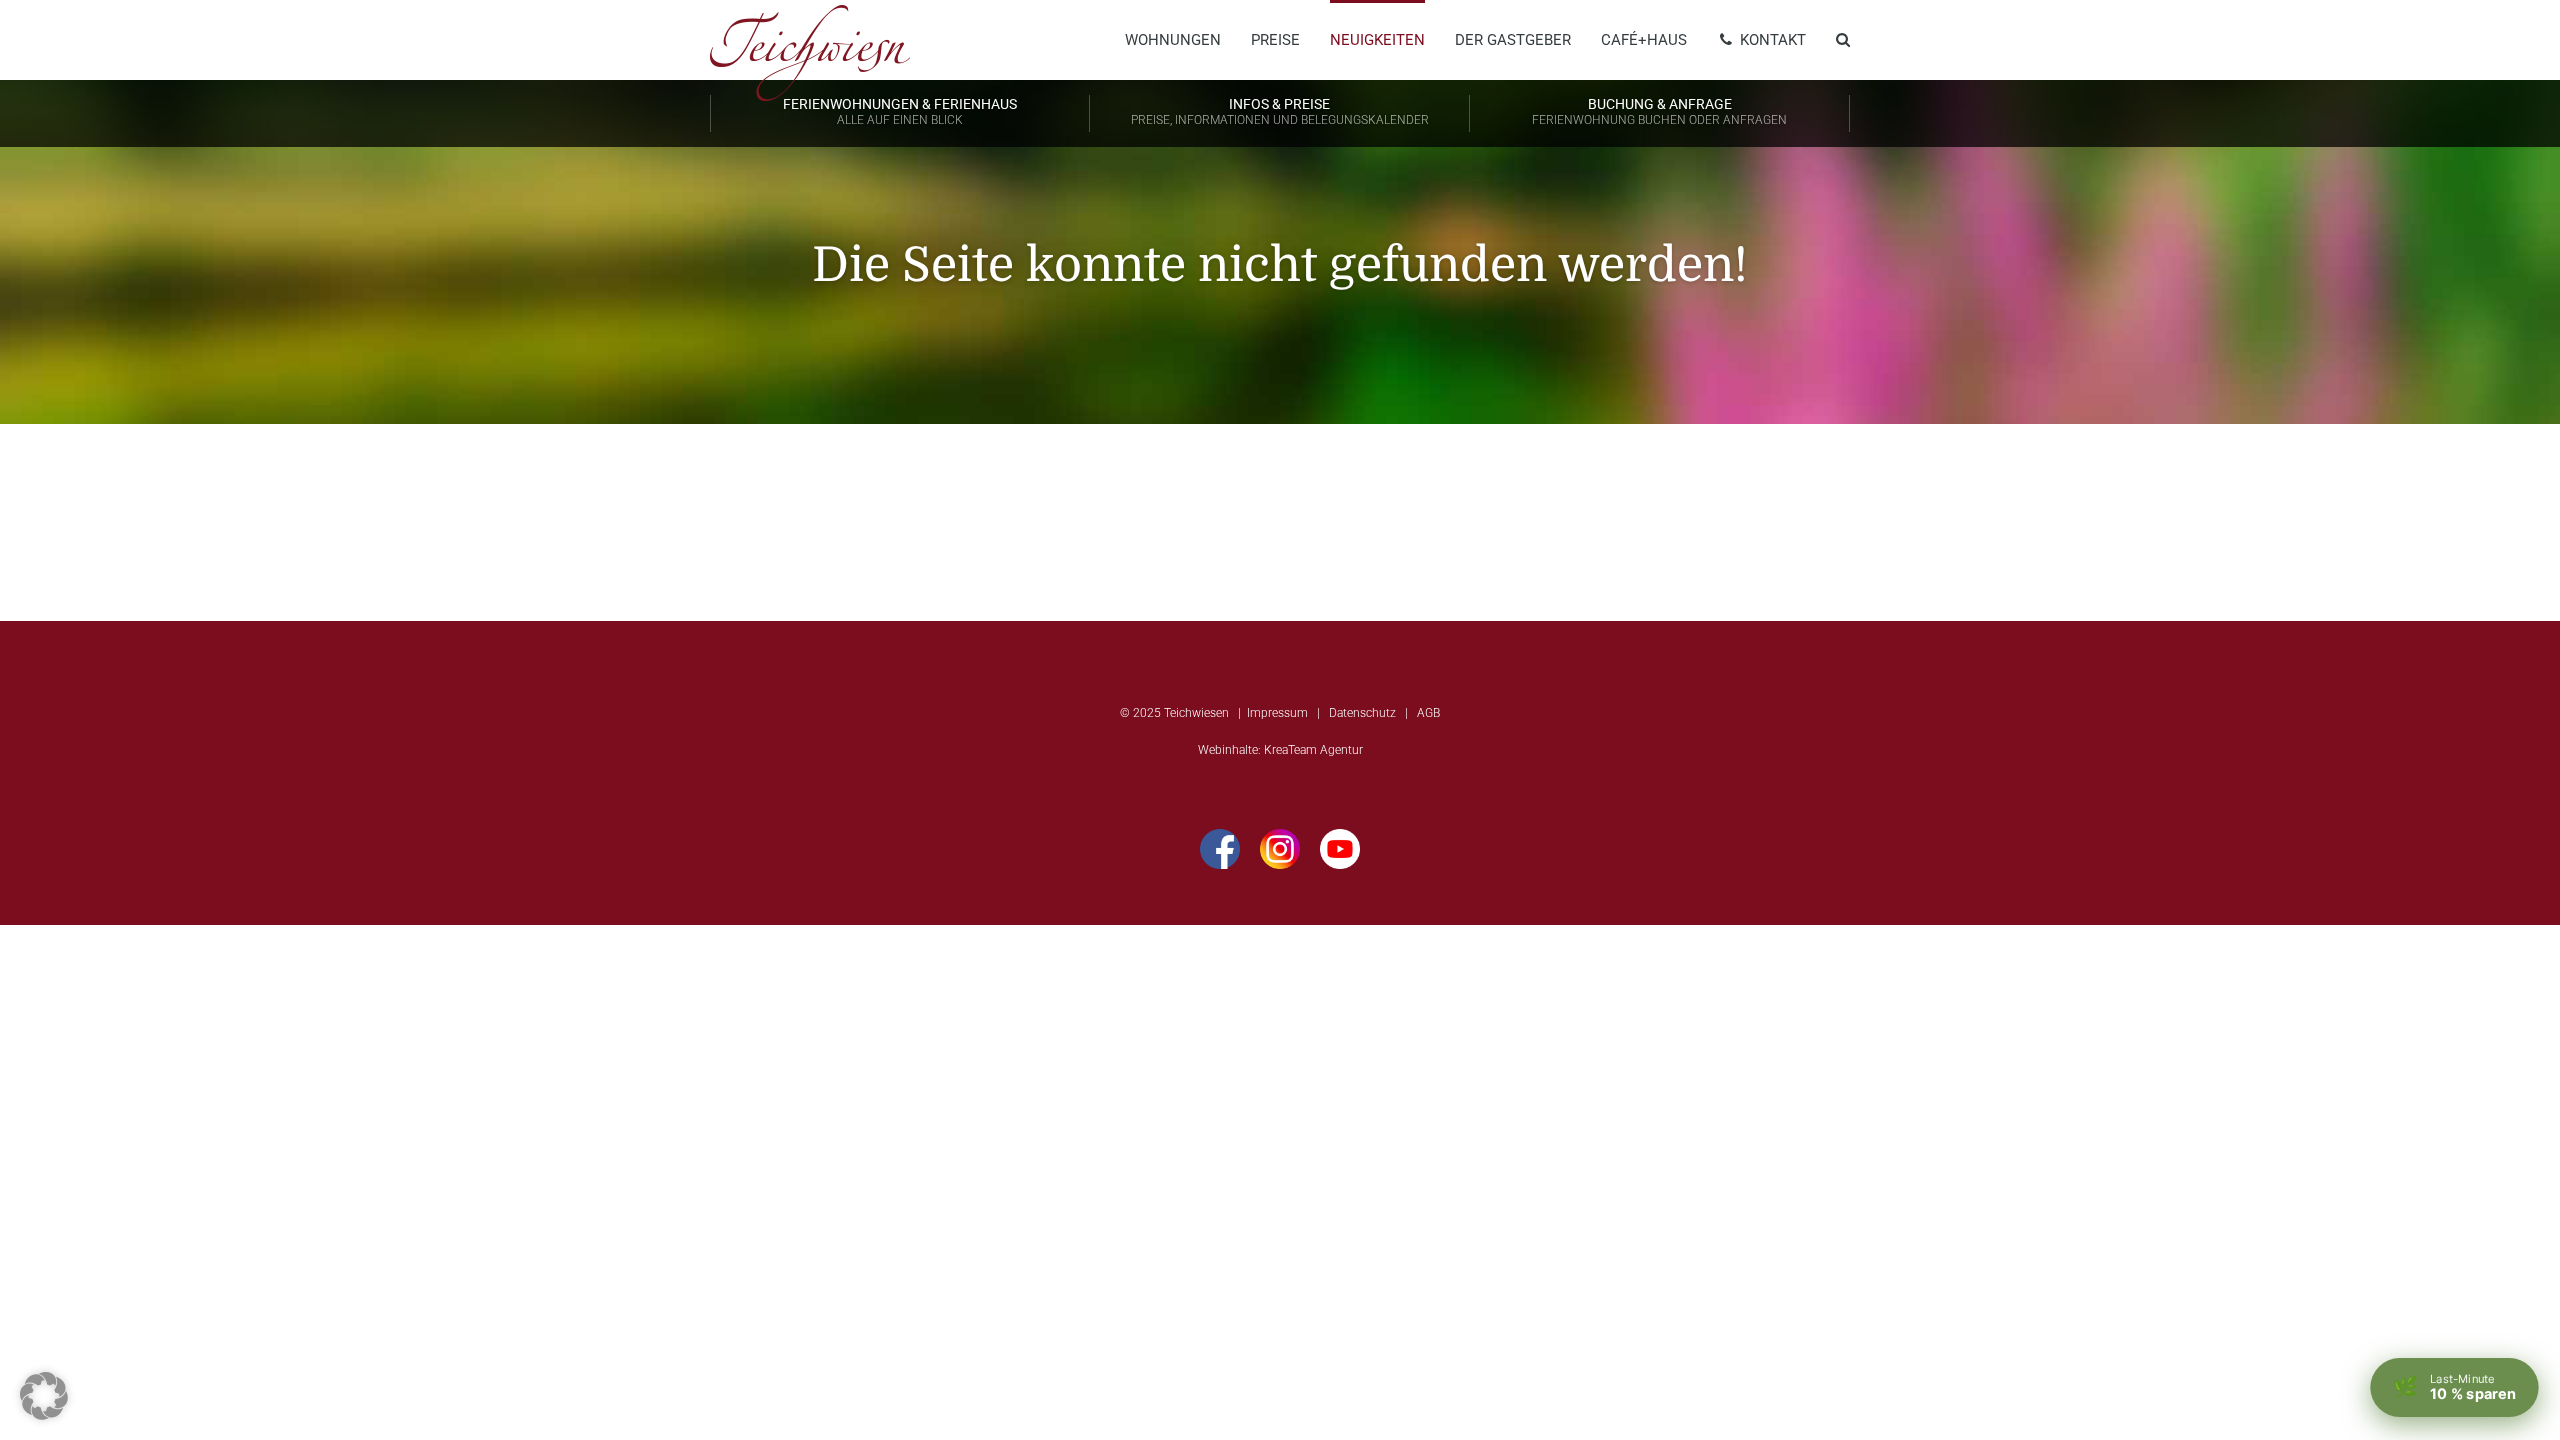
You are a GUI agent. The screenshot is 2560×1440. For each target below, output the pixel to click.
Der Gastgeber (1513, 40)
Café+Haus (1644, 40)
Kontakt (1771, 40)
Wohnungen (1173, 40)
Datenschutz (1362, 713)
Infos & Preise (1280, 111)
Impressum (1277, 713)
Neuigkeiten (1377, 40)
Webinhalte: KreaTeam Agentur (1280, 750)
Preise (1275, 40)
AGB (1428, 713)
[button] (44, 1396)
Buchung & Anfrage (1659, 111)
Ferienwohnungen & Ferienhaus (900, 111)
